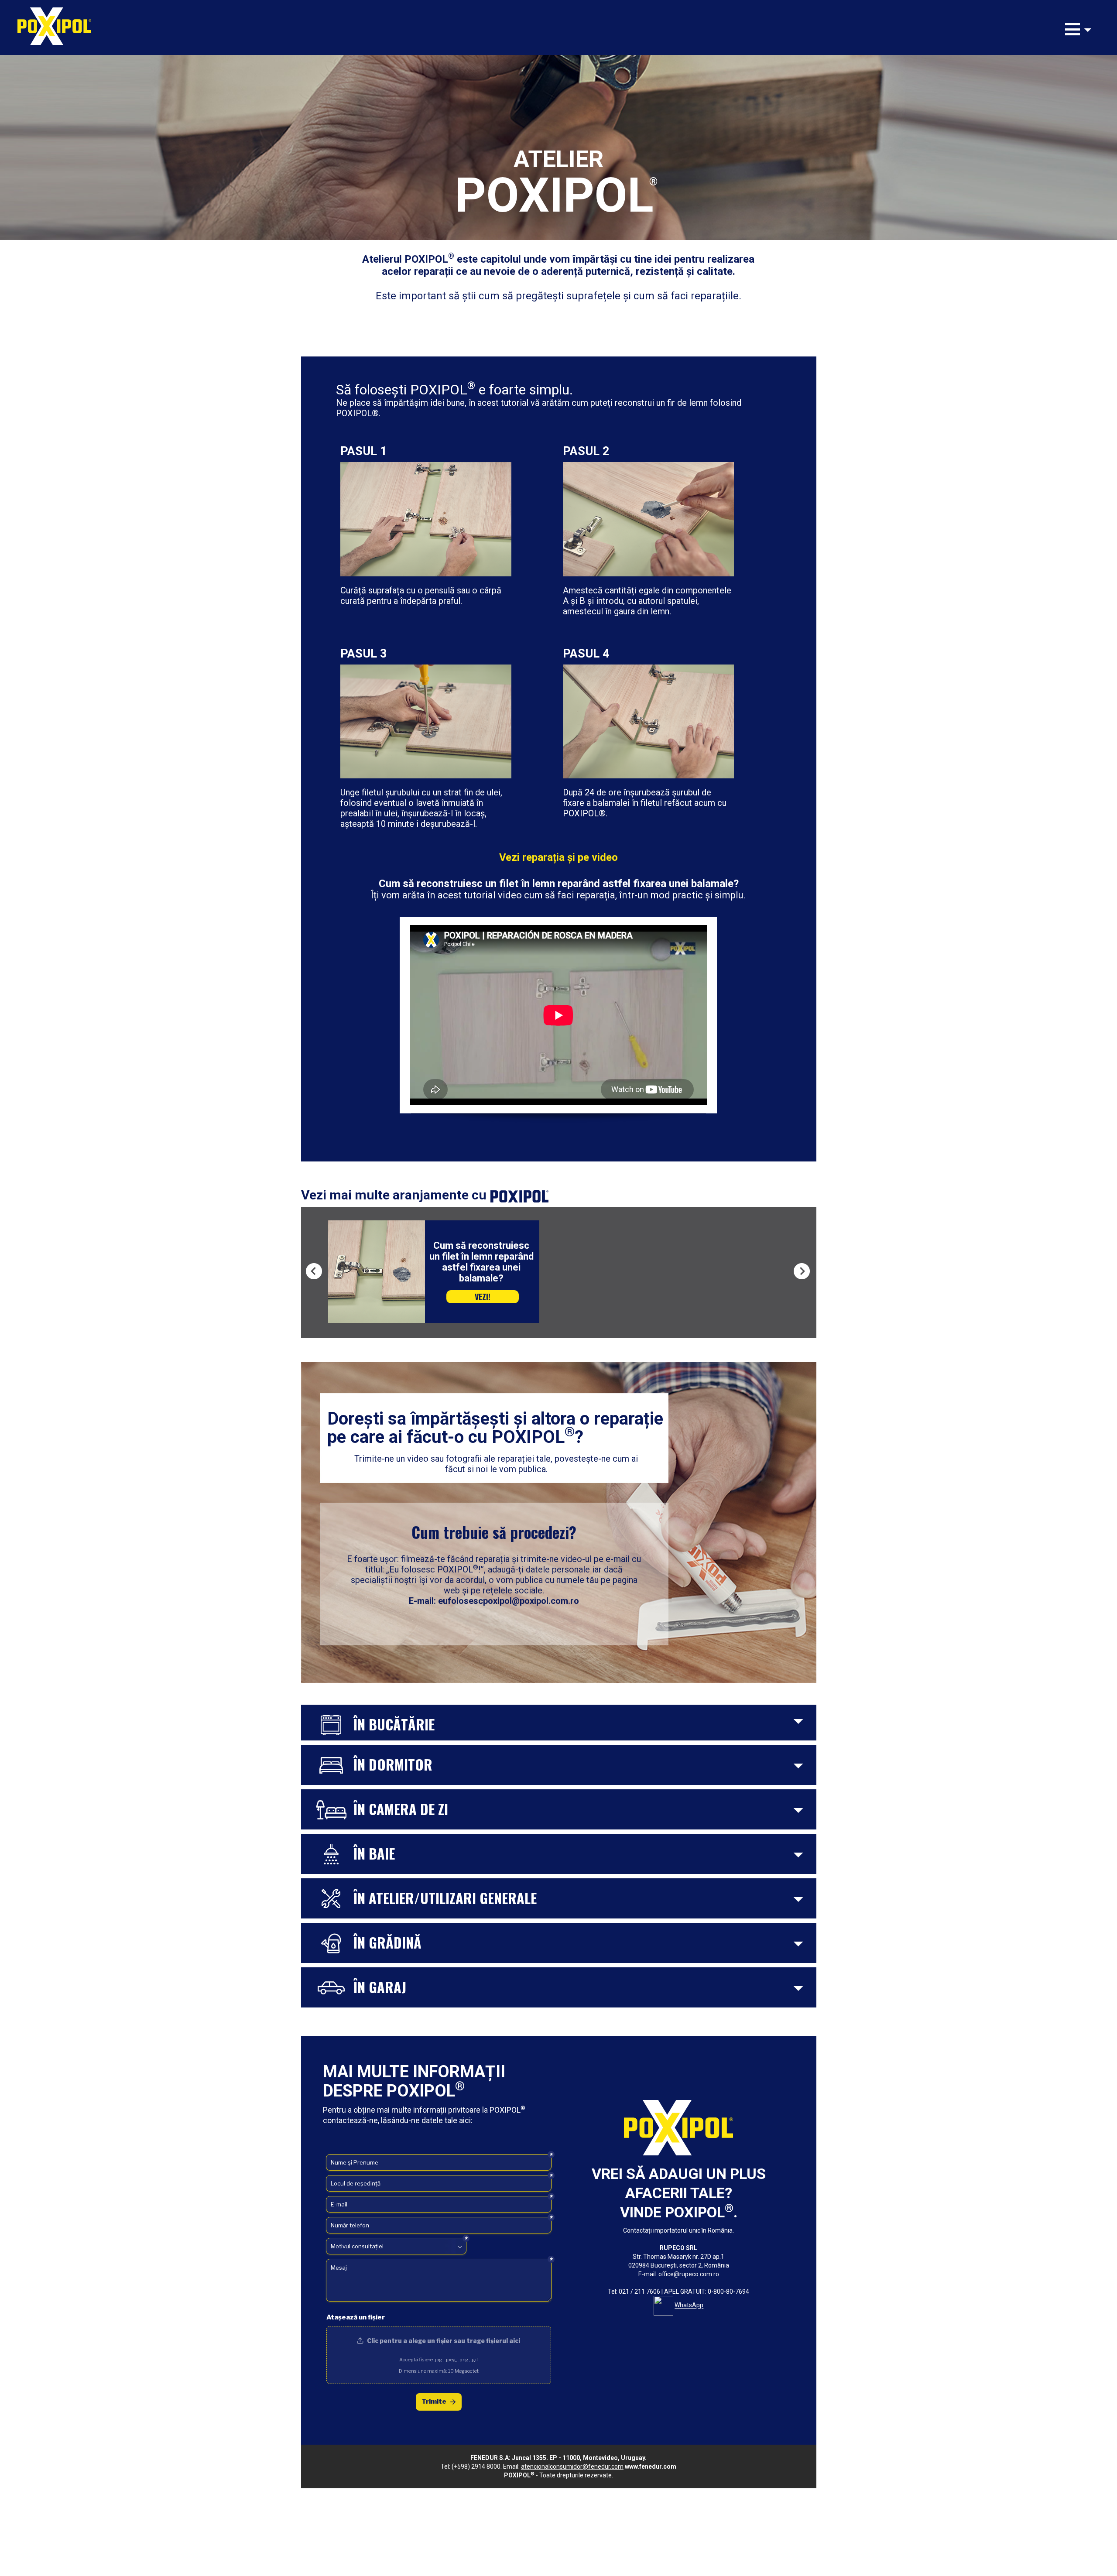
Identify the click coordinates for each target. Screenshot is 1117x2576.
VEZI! (483, 1286)
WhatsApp (689, 2305)
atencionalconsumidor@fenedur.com (572, 2466)
